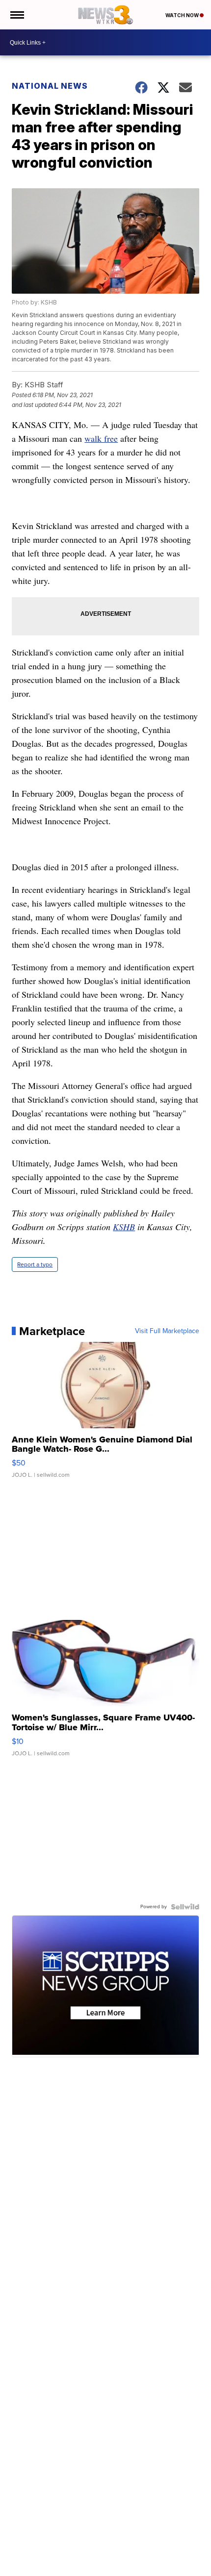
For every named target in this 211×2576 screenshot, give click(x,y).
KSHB (124, 1227)
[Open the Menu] (16, 15)
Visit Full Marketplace (167, 1331)
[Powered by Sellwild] (185, 1907)
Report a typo (35, 1264)
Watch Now (183, 15)
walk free (101, 438)
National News (50, 86)
